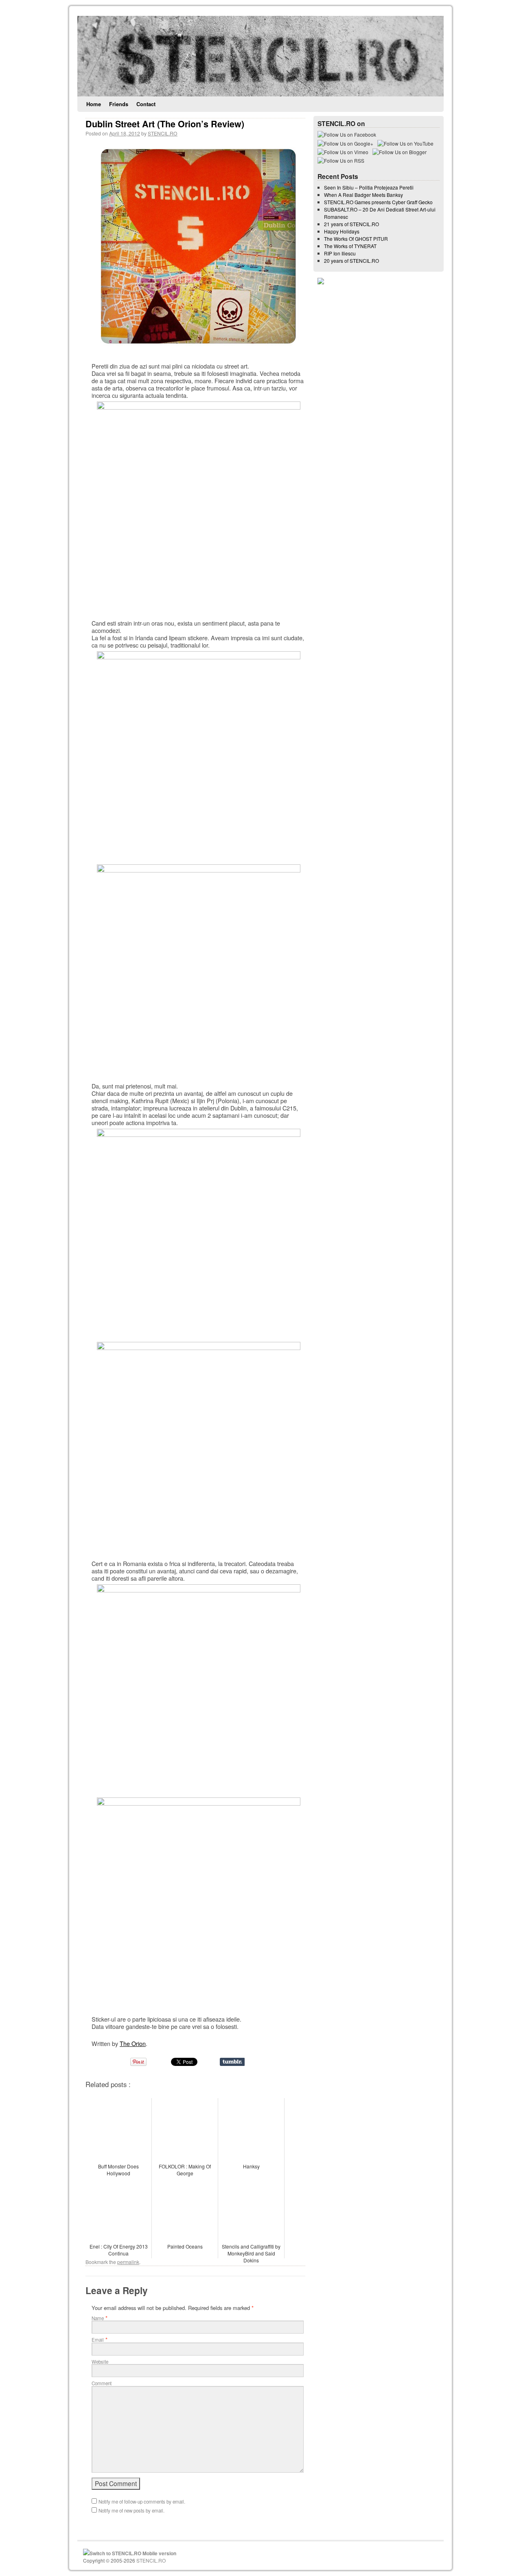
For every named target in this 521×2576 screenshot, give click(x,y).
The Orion (133, 2043)
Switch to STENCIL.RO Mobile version (133, 2553)
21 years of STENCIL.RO (351, 224)
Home (94, 104)
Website (100, 2362)
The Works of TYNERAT (350, 246)
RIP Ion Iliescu (340, 253)
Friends (119, 104)
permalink (128, 2262)
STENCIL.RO (163, 133)
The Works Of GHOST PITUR (356, 239)
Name (98, 2318)
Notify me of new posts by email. (131, 2511)
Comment (102, 2383)
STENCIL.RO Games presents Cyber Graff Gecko (378, 202)
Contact (146, 104)
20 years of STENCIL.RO (351, 261)
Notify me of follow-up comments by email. (142, 2502)
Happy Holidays (342, 231)
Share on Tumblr (232, 2062)
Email (98, 2340)
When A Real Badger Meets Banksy (363, 195)
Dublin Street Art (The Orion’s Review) (165, 124)
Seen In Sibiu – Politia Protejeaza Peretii (369, 187)
